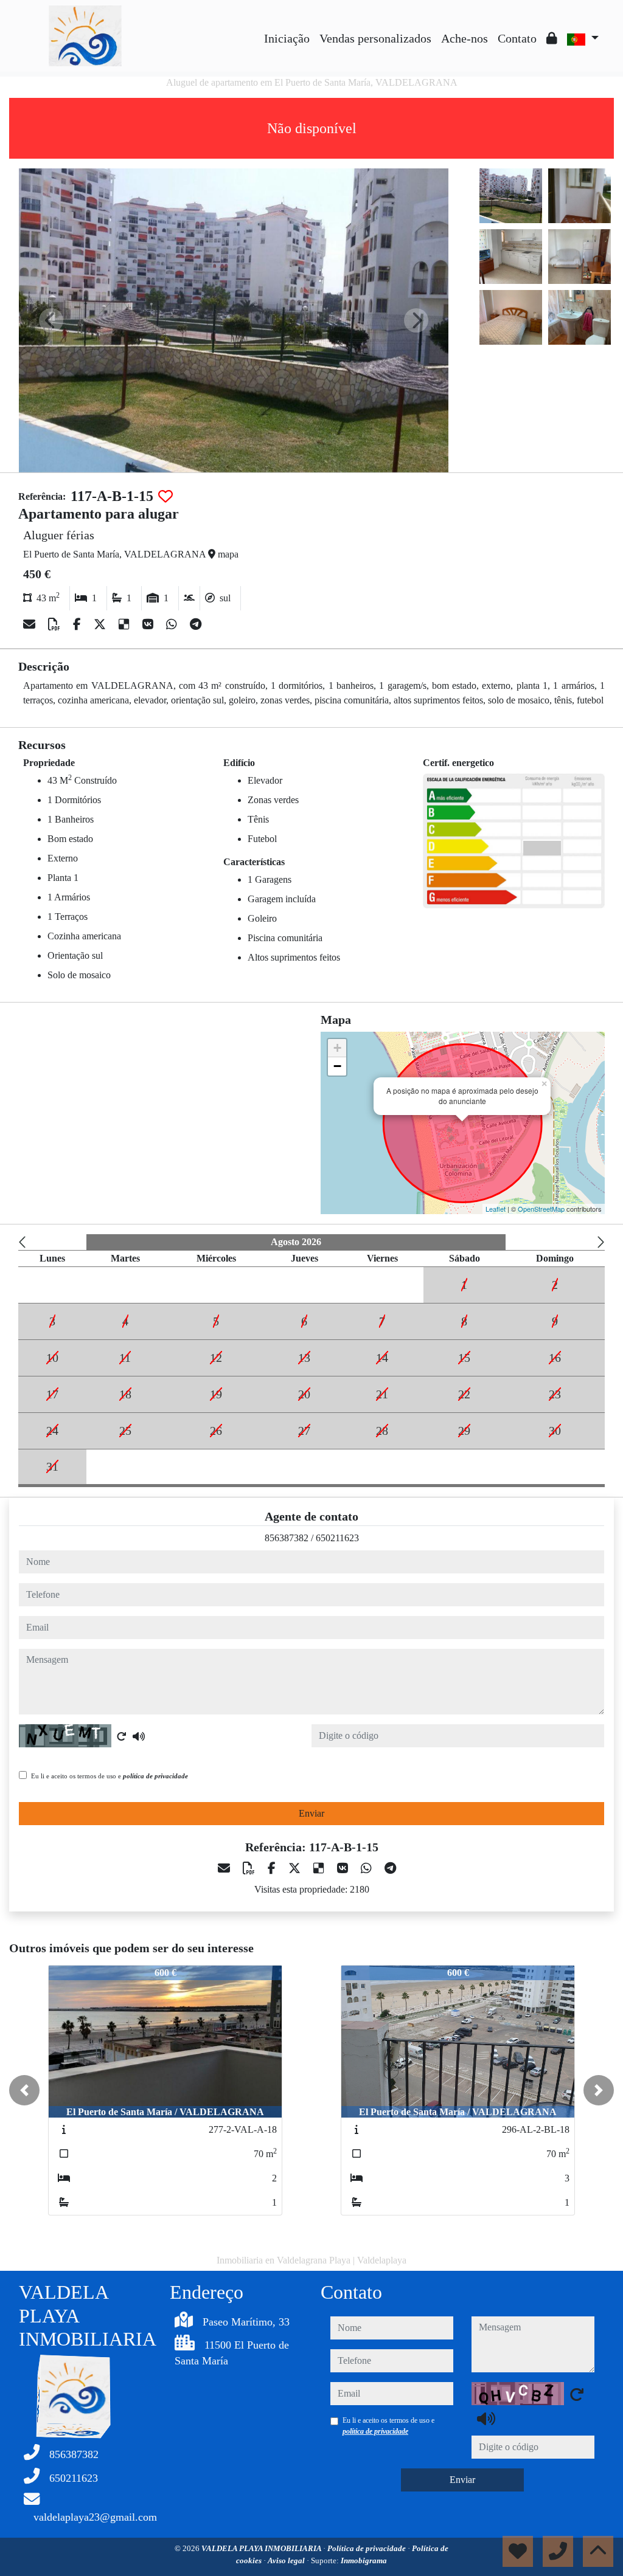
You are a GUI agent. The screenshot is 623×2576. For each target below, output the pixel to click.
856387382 (287, 1538)
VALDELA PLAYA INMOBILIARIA (262, 2548)
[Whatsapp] (173, 624)
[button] (24, 2090)
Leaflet (496, 1209)
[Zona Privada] (552, 38)
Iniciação (287, 38)
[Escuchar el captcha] (139, 1736)
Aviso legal (287, 2560)
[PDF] (56, 624)
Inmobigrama (364, 2560)
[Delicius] (126, 624)
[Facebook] (78, 624)
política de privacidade (155, 1776)
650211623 (337, 1538)
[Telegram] (196, 624)
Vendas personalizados (375, 38)
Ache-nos (465, 38)
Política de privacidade (367, 2548)
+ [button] (337, 1048)
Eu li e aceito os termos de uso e (110, 1776)
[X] (101, 624)
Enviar (311, 1813)
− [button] (337, 1066)
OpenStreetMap (541, 1209)
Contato (517, 38)
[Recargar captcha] (122, 1736)
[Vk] (149, 624)
